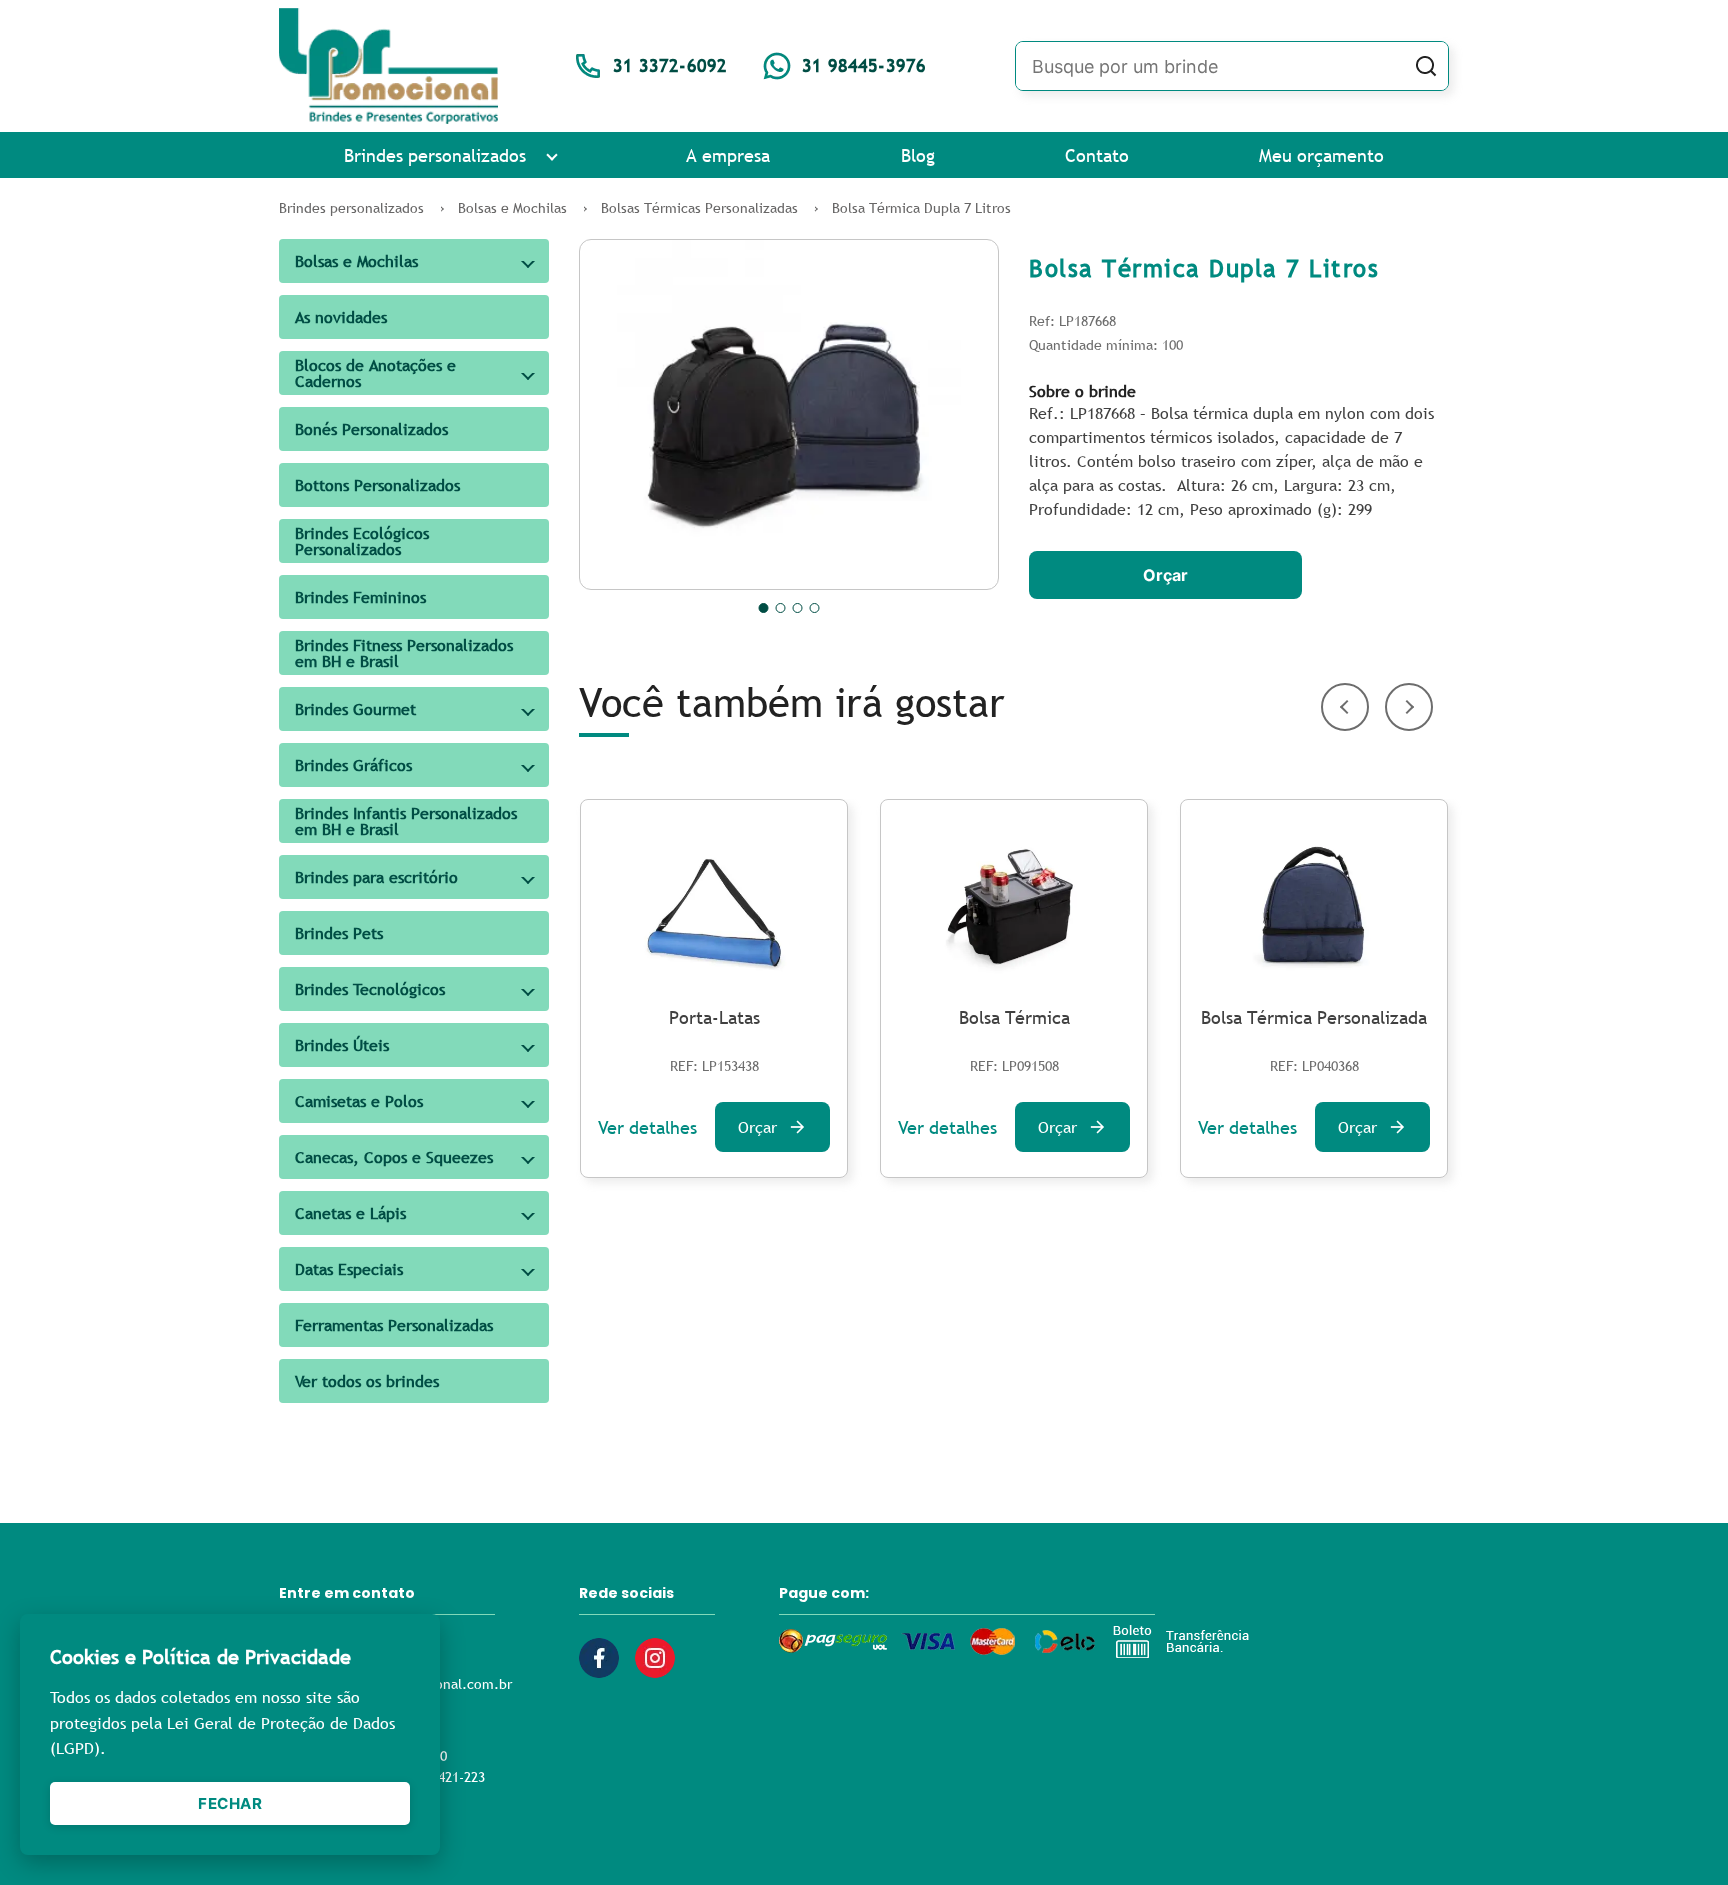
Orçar (1165, 575)
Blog (918, 155)
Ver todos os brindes (367, 1381)
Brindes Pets (339, 933)
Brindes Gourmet (355, 709)
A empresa (728, 155)
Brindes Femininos (360, 597)
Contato (1097, 155)
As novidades (341, 317)
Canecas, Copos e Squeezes (394, 1157)
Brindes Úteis (342, 1045)
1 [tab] (764, 608)
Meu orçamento (1321, 155)
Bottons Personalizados (377, 485)
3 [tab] (798, 608)
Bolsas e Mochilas (356, 261)
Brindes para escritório (376, 877)
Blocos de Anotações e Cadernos (375, 373)
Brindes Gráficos (353, 765)
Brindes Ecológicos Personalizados (362, 541)
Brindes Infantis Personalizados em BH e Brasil (406, 821)
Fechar (230, 1803)
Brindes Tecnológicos (370, 989)
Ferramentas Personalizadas (394, 1325)
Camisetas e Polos (359, 1101)
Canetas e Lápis (350, 1213)
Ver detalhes (647, 1127)
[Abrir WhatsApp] (1678, 1834)
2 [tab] (781, 608)
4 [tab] (815, 608)
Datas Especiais (349, 1269)
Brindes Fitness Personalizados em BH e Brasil (404, 653)
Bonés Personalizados (371, 429)
